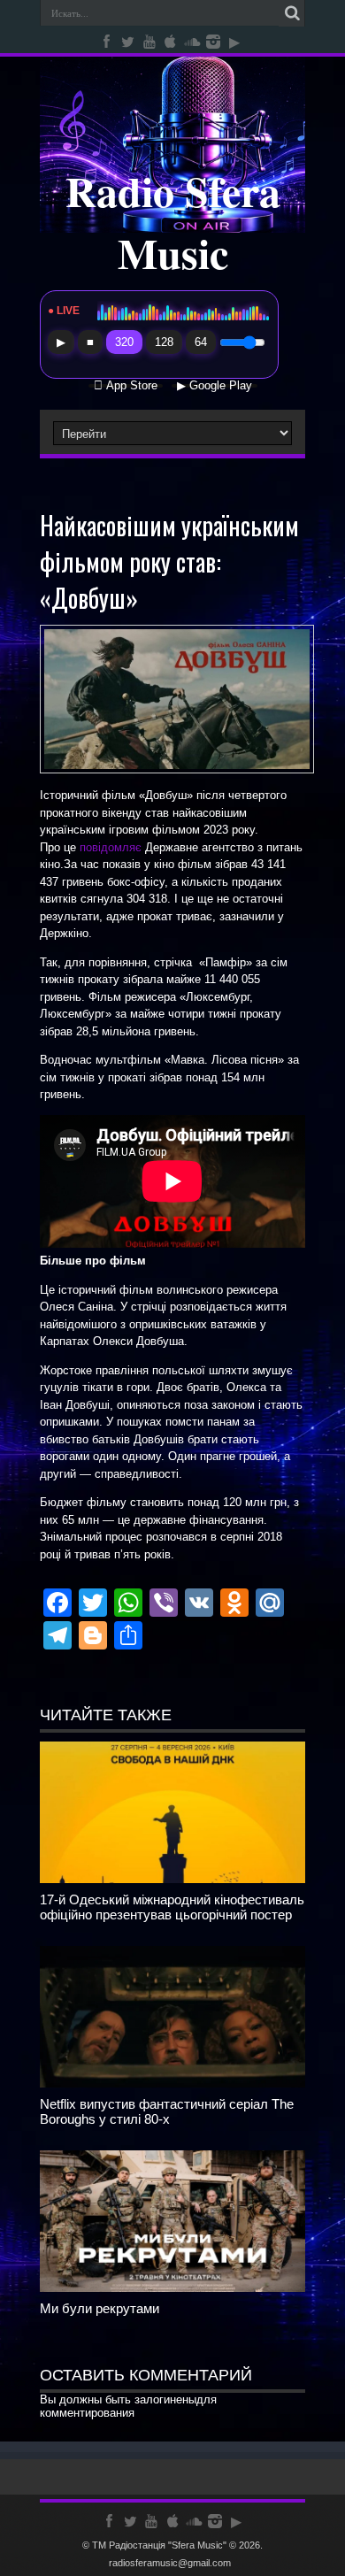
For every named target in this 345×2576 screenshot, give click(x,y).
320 (124, 342)
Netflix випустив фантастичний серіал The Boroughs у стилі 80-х (167, 2111)
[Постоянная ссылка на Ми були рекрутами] (172, 2288)
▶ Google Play (215, 386)
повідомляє (111, 847)
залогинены (165, 2399)
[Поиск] (292, 13)
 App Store (126, 386)
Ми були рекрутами (100, 2308)
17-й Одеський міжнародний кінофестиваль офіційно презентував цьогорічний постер (172, 1907)
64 (201, 342)
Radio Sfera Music (173, 221)
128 (164, 342)
